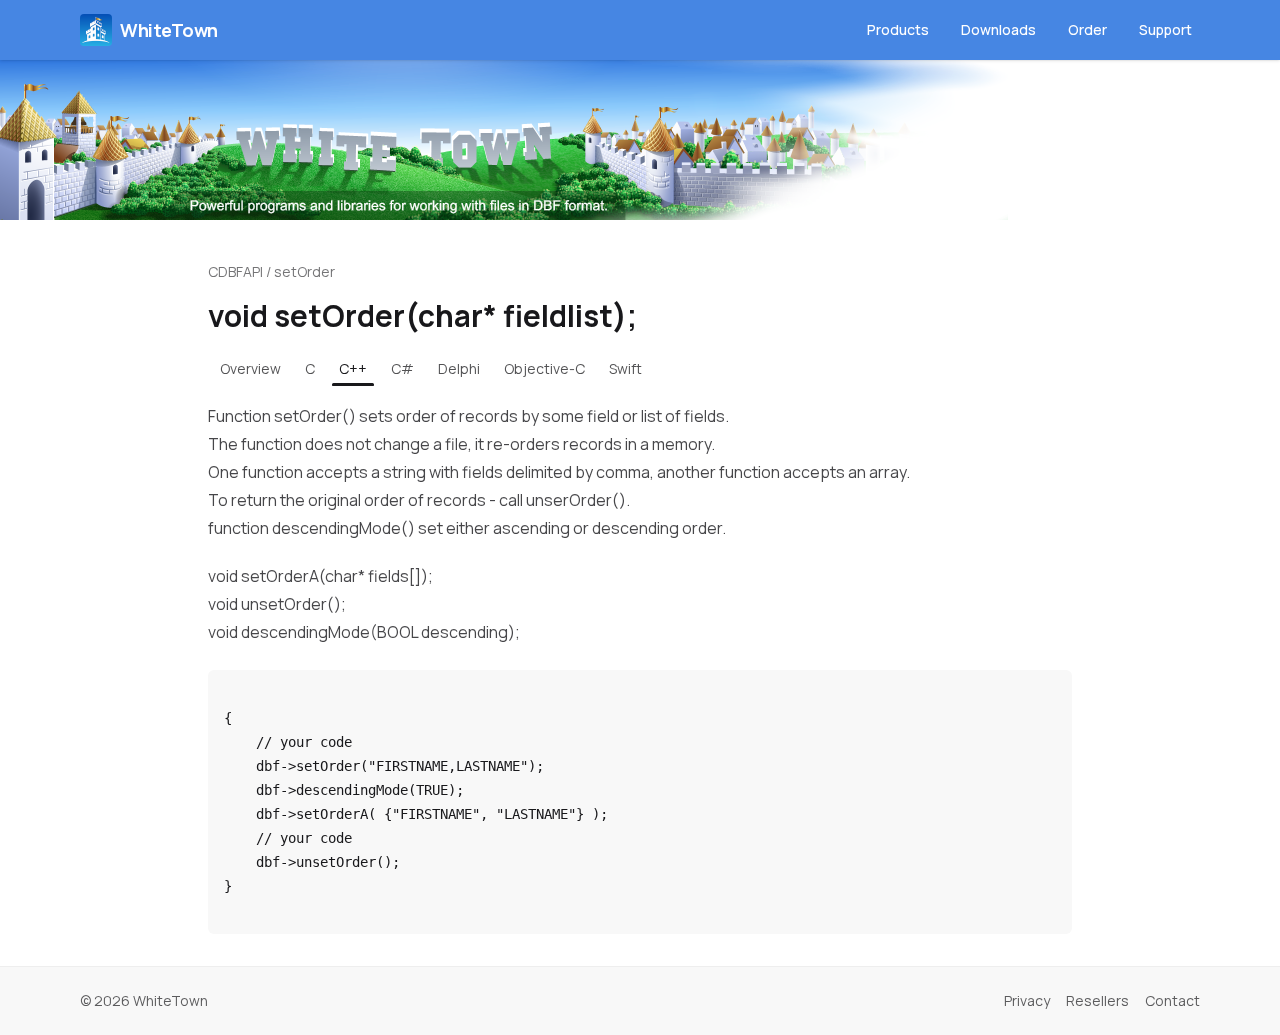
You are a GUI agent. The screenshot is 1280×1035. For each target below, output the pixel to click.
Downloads (998, 29)
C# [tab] (402, 368)
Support (1165, 29)
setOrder (304, 271)
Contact (1172, 1000)
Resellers (1097, 1000)
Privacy (1027, 1000)
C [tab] (310, 368)
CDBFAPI (235, 271)
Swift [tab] (625, 368)
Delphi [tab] (459, 368)
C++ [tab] (353, 368)
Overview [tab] (250, 368)
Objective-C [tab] (544, 368)
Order (1087, 29)
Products (898, 29)
